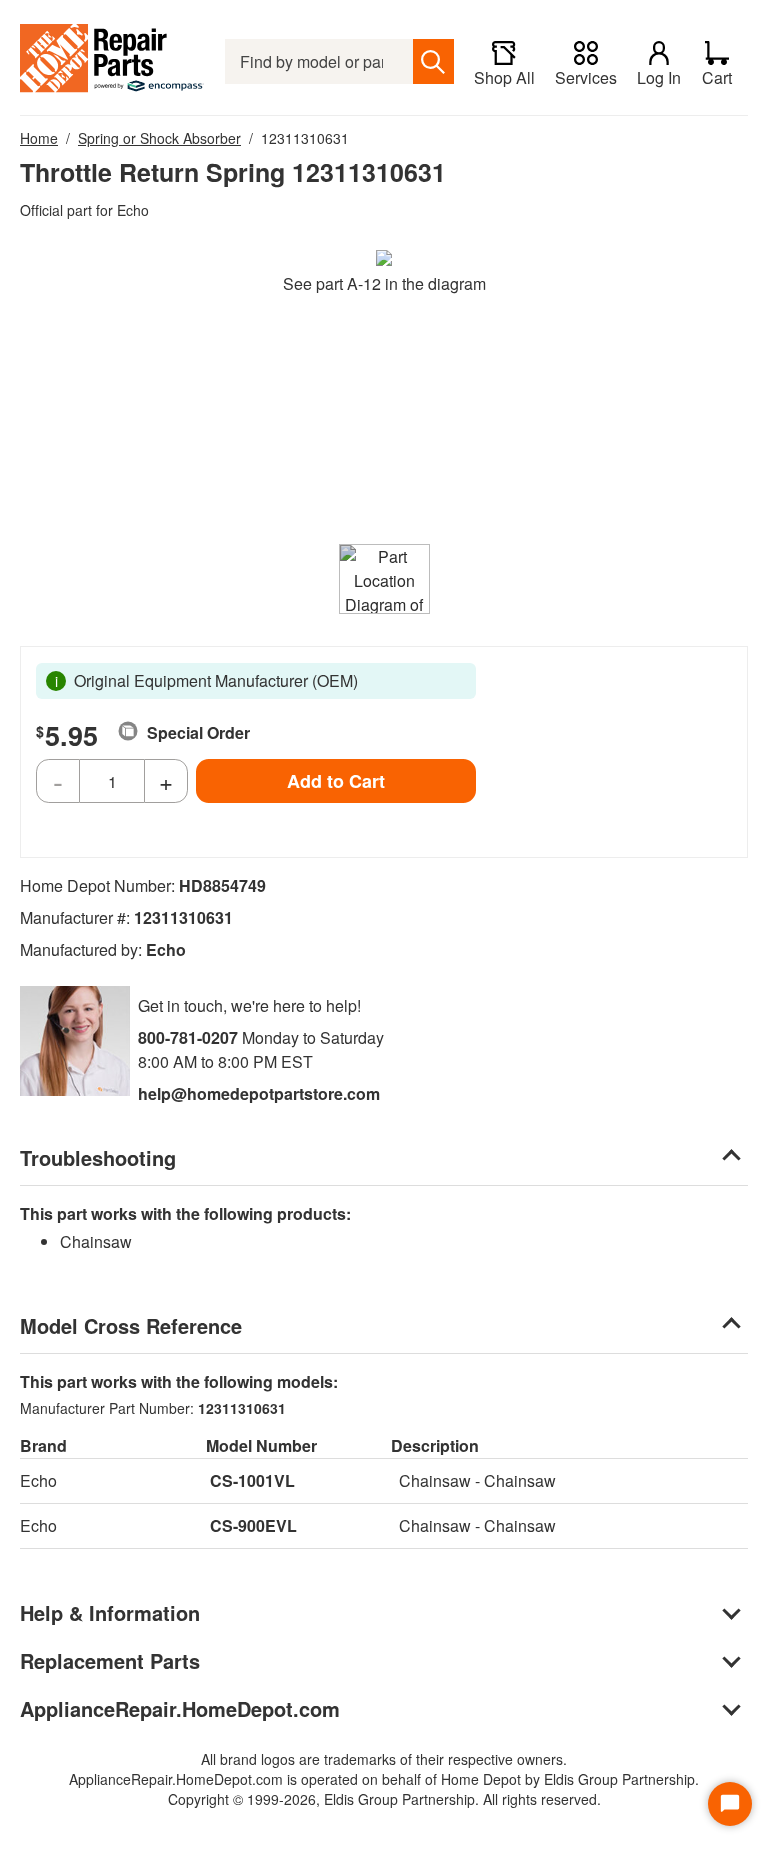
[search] (433, 61)
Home (39, 138)
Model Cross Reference (131, 1325)
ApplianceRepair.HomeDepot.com (180, 1708)
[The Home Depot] (112, 61)
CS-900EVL (253, 1525)
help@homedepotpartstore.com (259, 1093)
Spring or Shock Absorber (159, 138)
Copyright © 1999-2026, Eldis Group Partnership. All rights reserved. (384, 1799)
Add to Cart (336, 781)
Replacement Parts (110, 1660)
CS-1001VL (252, 1480)
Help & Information (110, 1612)
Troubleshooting (98, 1157)
